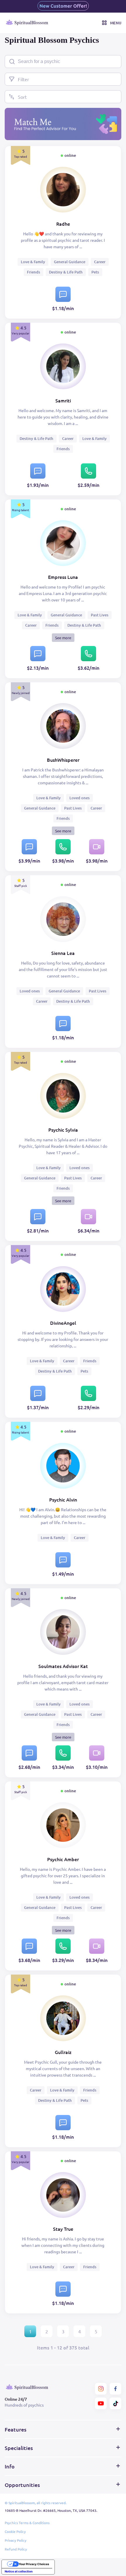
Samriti (63, 400)
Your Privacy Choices (34, 2564)
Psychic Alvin (63, 1499)
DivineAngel (63, 1323)
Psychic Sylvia (63, 1130)
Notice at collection (19, 2571)
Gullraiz (63, 2052)
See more (63, 638)
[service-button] (63, 294)
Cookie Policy (15, 2531)
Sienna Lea (63, 953)
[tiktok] (115, 2403)
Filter (23, 79)
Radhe (63, 224)
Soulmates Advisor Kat (63, 1666)
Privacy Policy (16, 2540)
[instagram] (101, 2389)
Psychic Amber (63, 1859)
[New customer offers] (63, 6)
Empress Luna (63, 577)
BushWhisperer (63, 760)
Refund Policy (16, 2549)
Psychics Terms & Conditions (27, 2523)
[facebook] (115, 2389)
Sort (22, 97)
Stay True (63, 2229)
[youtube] (101, 2403)
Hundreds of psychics (24, 2405)
